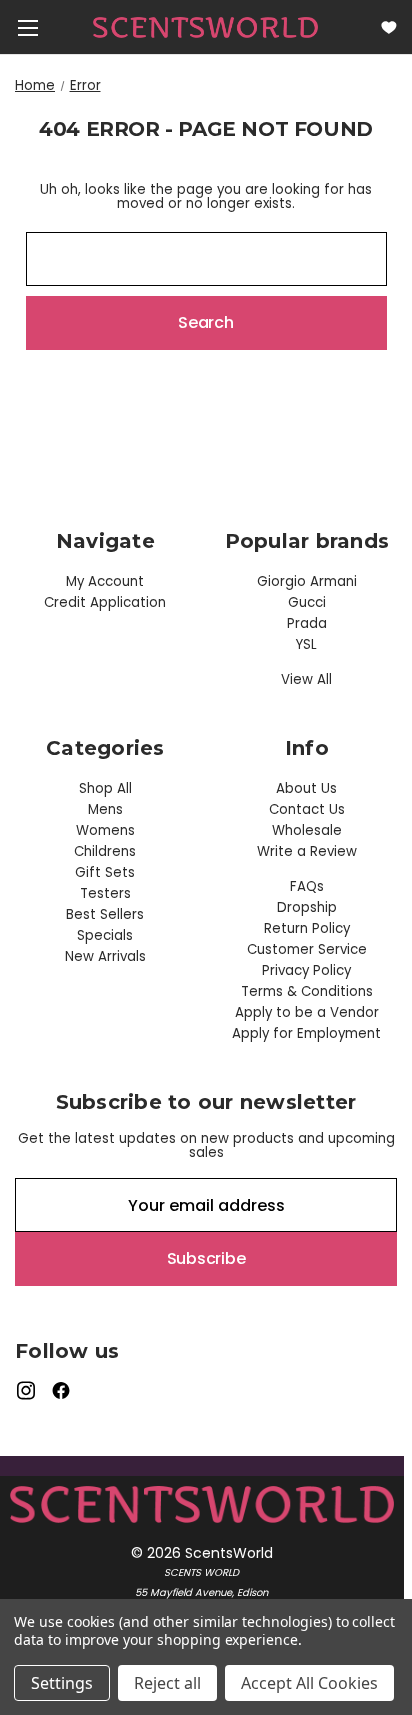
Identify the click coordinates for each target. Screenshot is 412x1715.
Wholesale (307, 830)
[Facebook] (61, 1390)
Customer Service (307, 949)
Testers (105, 893)
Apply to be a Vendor (307, 1012)
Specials (105, 935)
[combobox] (206, 259)
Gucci (307, 602)
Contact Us (307, 809)
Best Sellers (105, 914)
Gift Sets (105, 872)
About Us (306, 788)
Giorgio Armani (307, 581)
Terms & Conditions (307, 991)
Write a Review (307, 851)
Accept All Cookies (309, 1683)
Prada (307, 623)
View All (306, 679)
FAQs (307, 886)
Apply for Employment (306, 1033)
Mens (105, 809)
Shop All (105, 788)
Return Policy (307, 928)
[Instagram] (25, 1390)
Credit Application (105, 602)
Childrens (105, 851)
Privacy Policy (306, 970)
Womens (105, 830)
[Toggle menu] (27, 27)
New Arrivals (105, 956)
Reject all (167, 1683)
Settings (62, 1683)
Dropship (307, 907)
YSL (306, 644)
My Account (105, 581)
